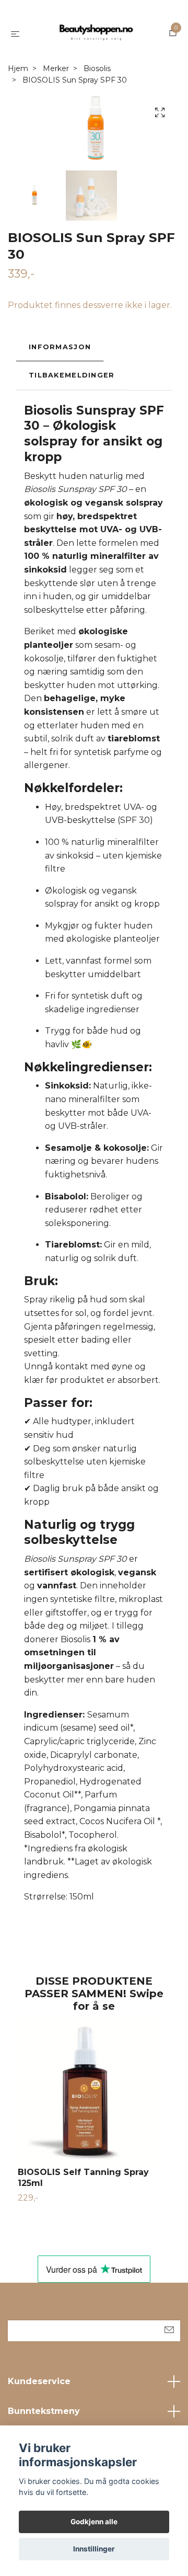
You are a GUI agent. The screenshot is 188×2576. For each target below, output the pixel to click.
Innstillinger (94, 2549)
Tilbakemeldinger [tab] (72, 375)
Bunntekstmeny (44, 2411)
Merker (56, 68)
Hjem (18, 68)
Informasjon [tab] (60, 347)
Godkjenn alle (94, 2522)
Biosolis (97, 68)
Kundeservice (39, 2381)
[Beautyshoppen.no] (96, 33)
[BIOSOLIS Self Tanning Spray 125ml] (94, 2091)
